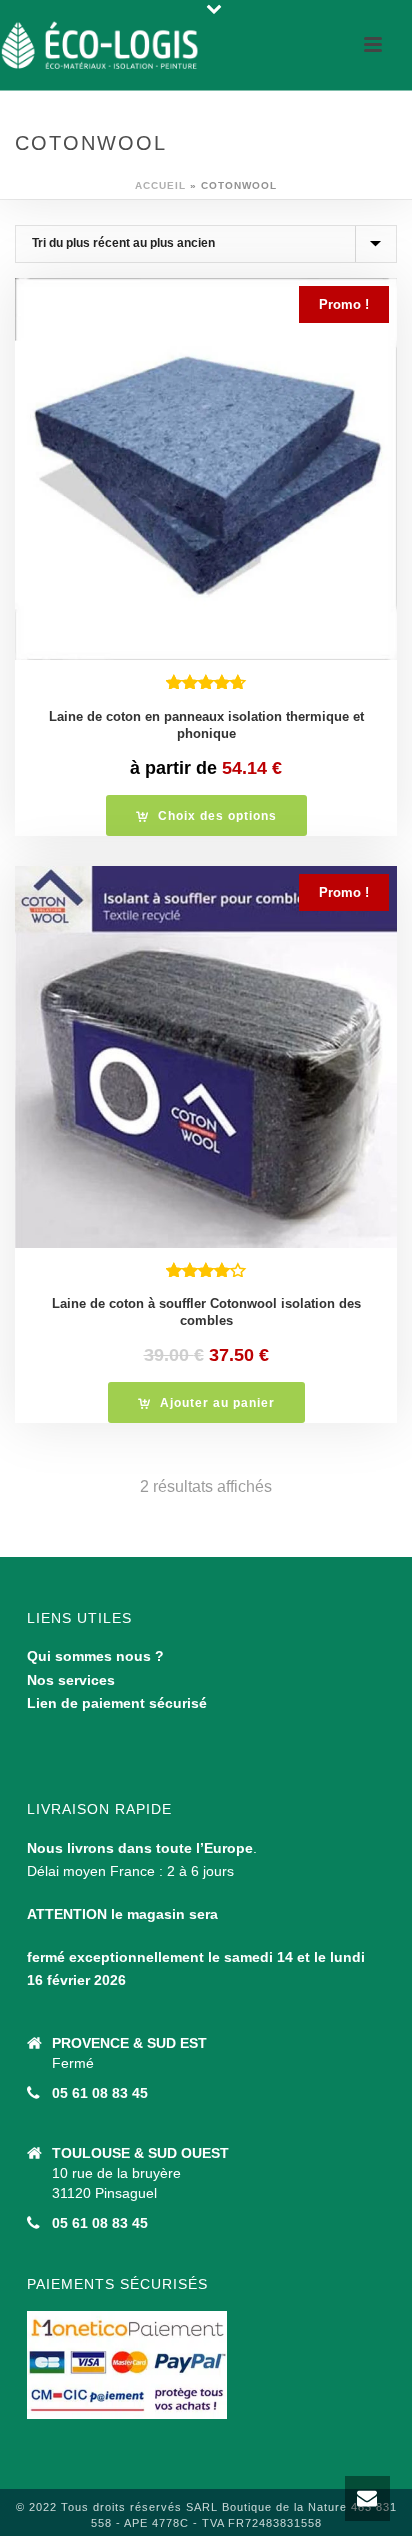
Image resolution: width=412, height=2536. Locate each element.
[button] (206, 1402)
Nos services (71, 1680)
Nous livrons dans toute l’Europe (140, 1848)
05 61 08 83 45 (100, 2093)
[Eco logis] (100, 45)
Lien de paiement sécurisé (117, 1703)
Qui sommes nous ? (95, 1656)
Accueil (160, 185)
